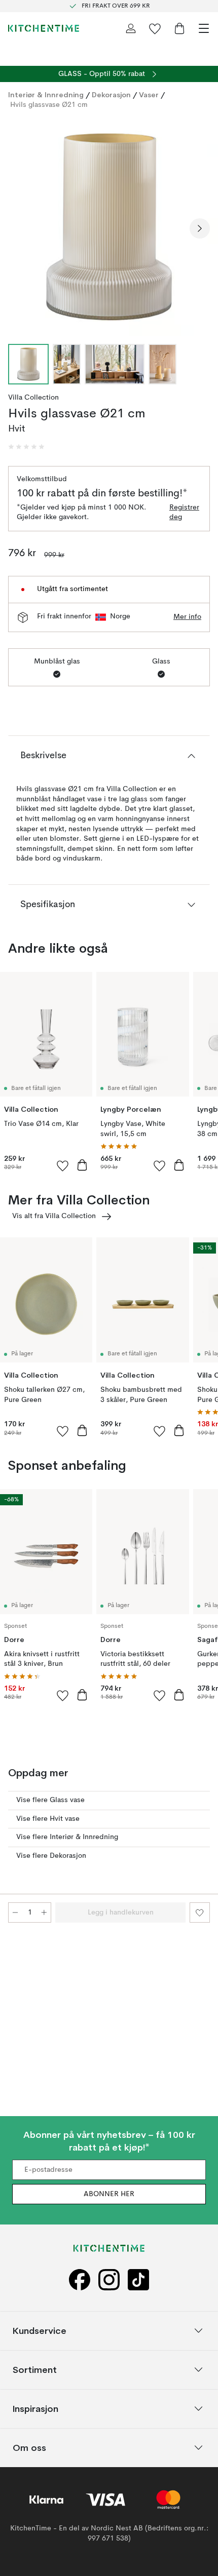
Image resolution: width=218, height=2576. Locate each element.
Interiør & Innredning (46, 95)
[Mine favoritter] (155, 28)
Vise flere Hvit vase (48, 1819)
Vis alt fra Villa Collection (54, 1216)
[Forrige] (18, 228)
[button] (26, 447)
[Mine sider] (131, 28)
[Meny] (204, 28)
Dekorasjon (111, 95)
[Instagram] (109, 2279)
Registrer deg (184, 513)
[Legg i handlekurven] (82, 1165)
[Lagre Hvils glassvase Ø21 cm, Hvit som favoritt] (200, 1913)
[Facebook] (80, 2279)
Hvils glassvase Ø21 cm (49, 105)
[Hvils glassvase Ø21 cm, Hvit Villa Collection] (109, 227)
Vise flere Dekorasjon (51, 1856)
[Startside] (44, 28)
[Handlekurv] (179, 28)
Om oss (29, 2447)
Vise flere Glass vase (50, 1800)
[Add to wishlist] (63, 1165)
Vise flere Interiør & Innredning (67, 1837)
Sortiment (35, 2369)
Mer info (187, 617)
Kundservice (40, 2330)
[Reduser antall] (15, 1913)
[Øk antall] (44, 1913)
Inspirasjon (35, 2408)
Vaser (149, 95)
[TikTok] (138, 2279)
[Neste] (200, 228)
